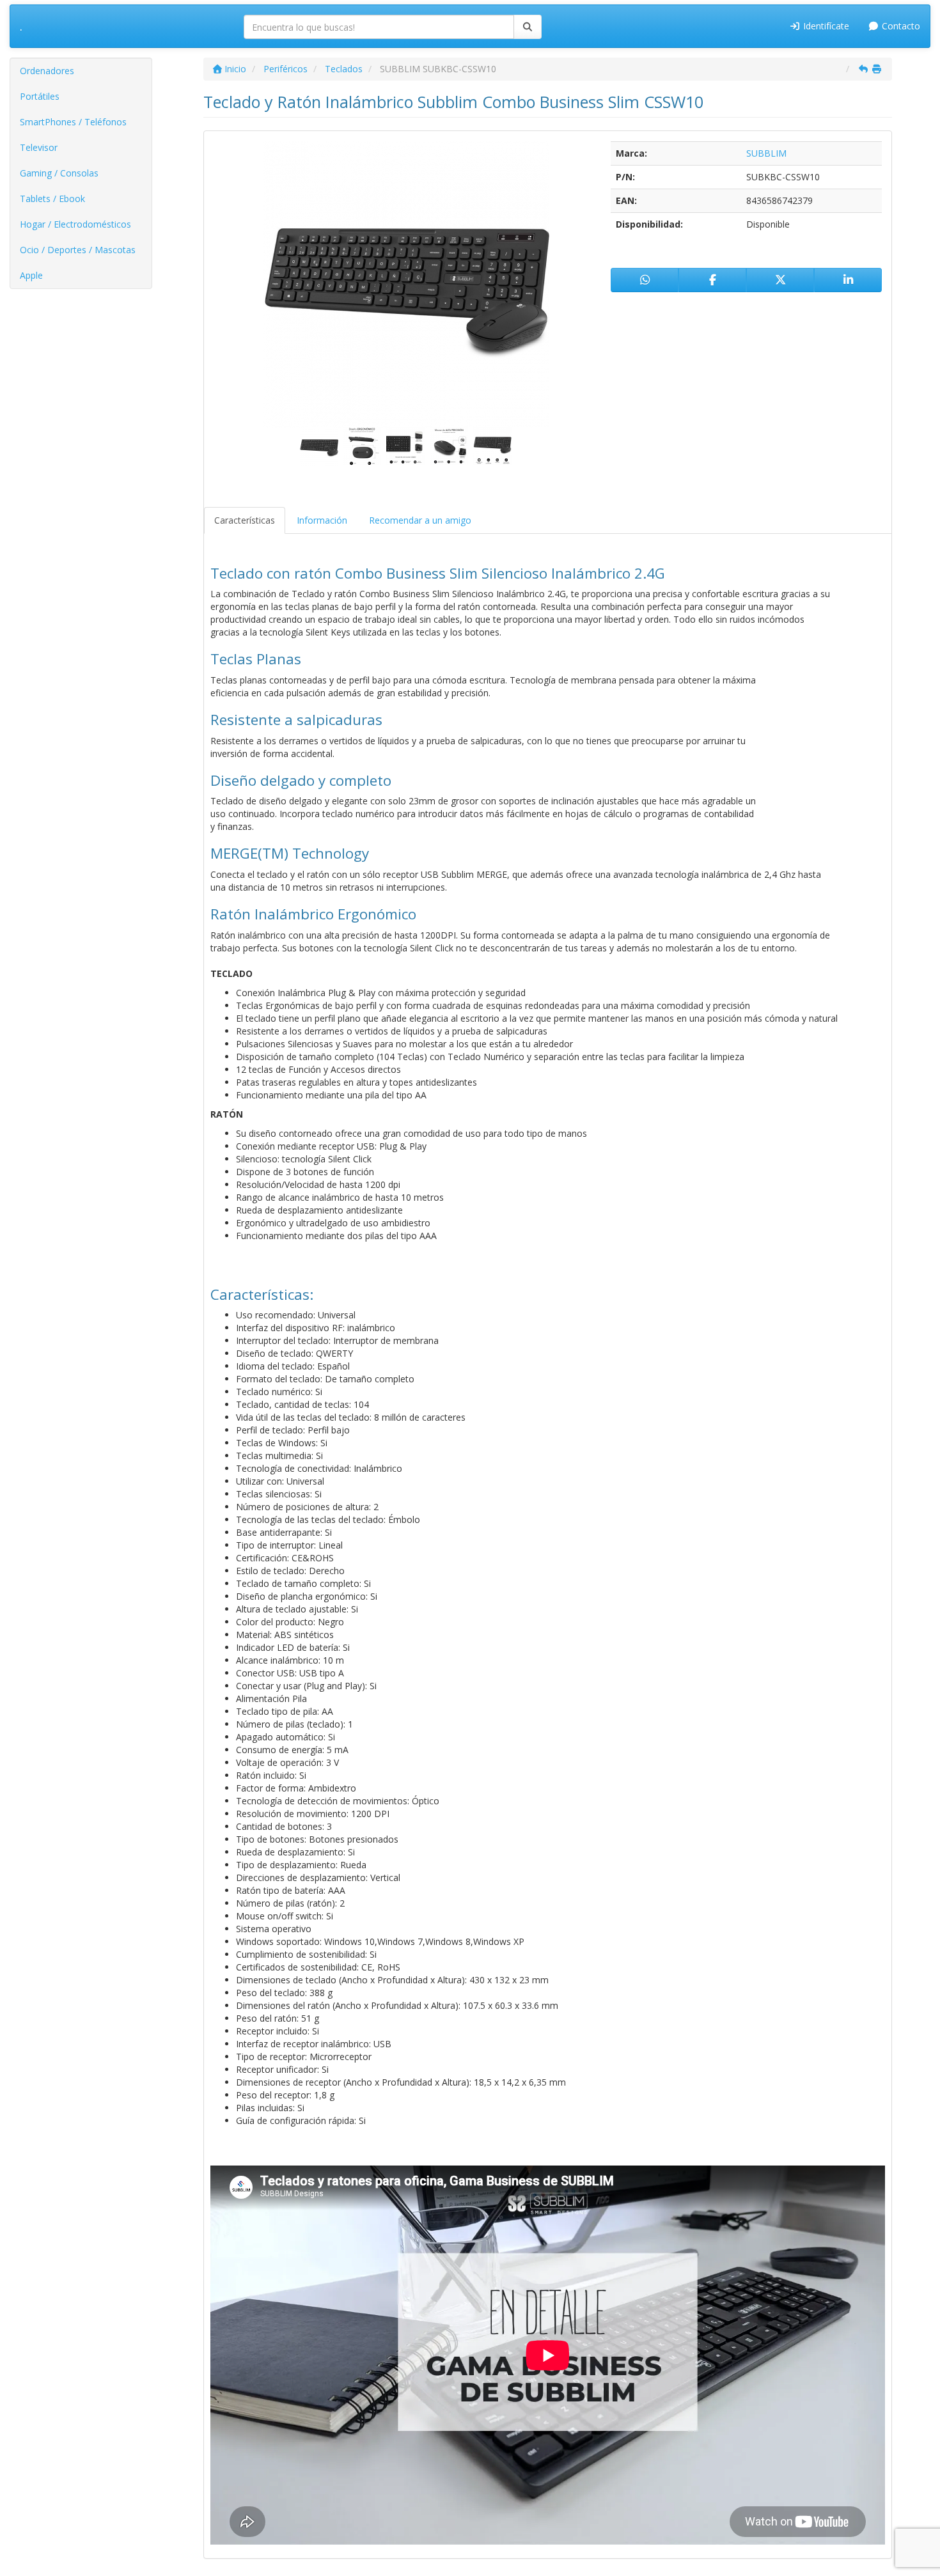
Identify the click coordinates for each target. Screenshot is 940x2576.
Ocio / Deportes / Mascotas (78, 250)
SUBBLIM (766, 153)
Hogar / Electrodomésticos (75, 224)
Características (245, 520)
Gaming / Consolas (59, 173)
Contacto (900, 26)
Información (322, 520)
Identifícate (825, 26)
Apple (31, 275)
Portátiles (40, 96)
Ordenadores (47, 71)
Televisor (39, 147)
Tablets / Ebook (52, 199)
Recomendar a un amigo (420, 520)
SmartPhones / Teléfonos (73, 122)
